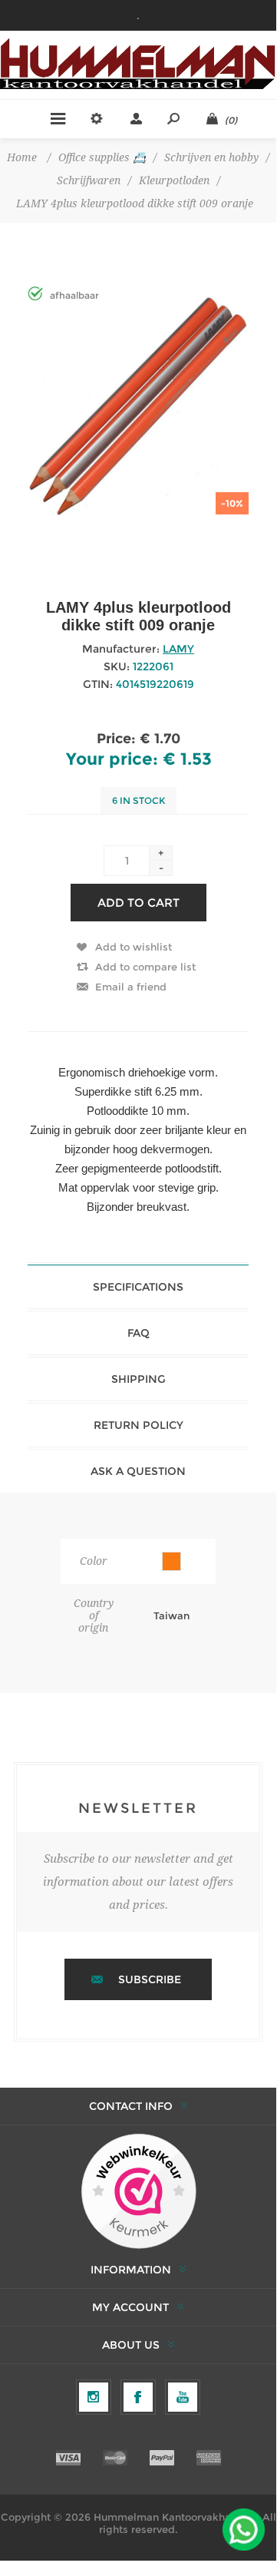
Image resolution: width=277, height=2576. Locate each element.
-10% (232, 503)
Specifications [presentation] (138, 1287)
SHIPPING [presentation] (138, 1379)
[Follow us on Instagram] (94, 2397)
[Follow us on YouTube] (183, 2397)
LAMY (178, 649)
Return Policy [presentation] (138, 1425)
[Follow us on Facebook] (138, 2397)
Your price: (112, 759)
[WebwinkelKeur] (138, 2192)
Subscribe (150, 1979)
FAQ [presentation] (138, 1333)
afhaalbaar (74, 295)
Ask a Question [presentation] (138, 1471)
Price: (116, 739)
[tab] (138, 1287)
